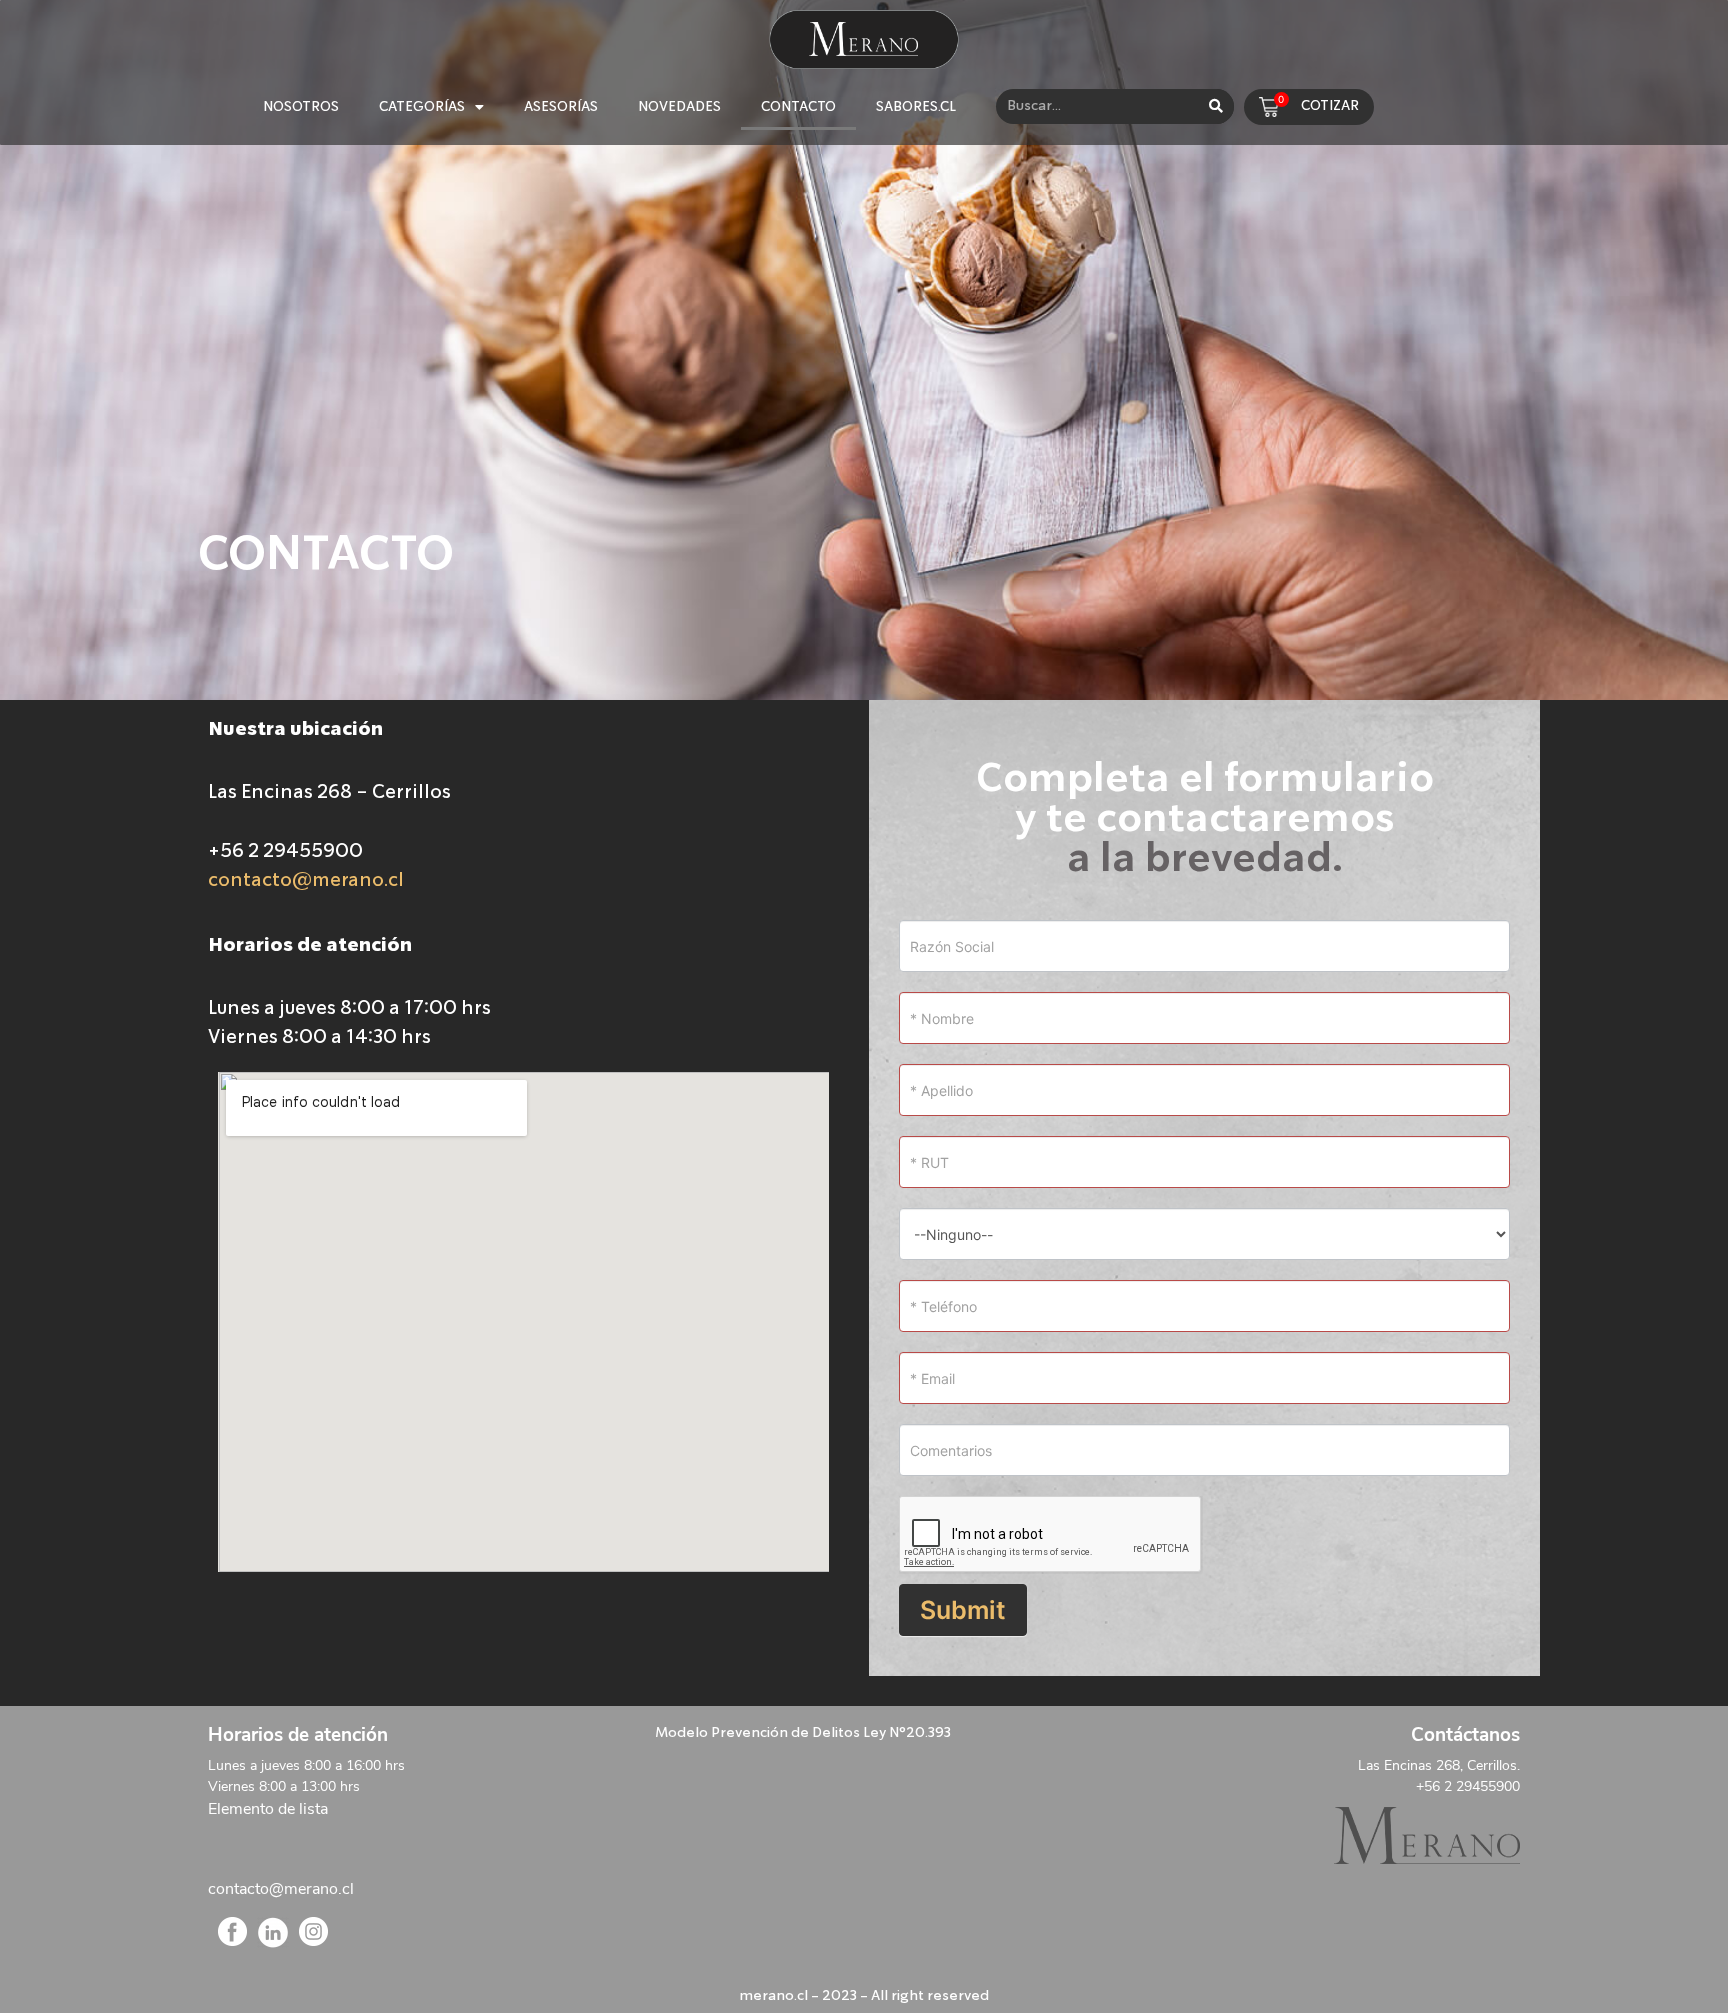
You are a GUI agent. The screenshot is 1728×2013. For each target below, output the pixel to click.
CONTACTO (798, 107)
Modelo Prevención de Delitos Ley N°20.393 (803, 1733)
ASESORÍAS (561, 107)
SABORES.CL (916, 107)
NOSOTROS (301, 107)
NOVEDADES (679, 107)
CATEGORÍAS (422, 107)
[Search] (1216, 106)
